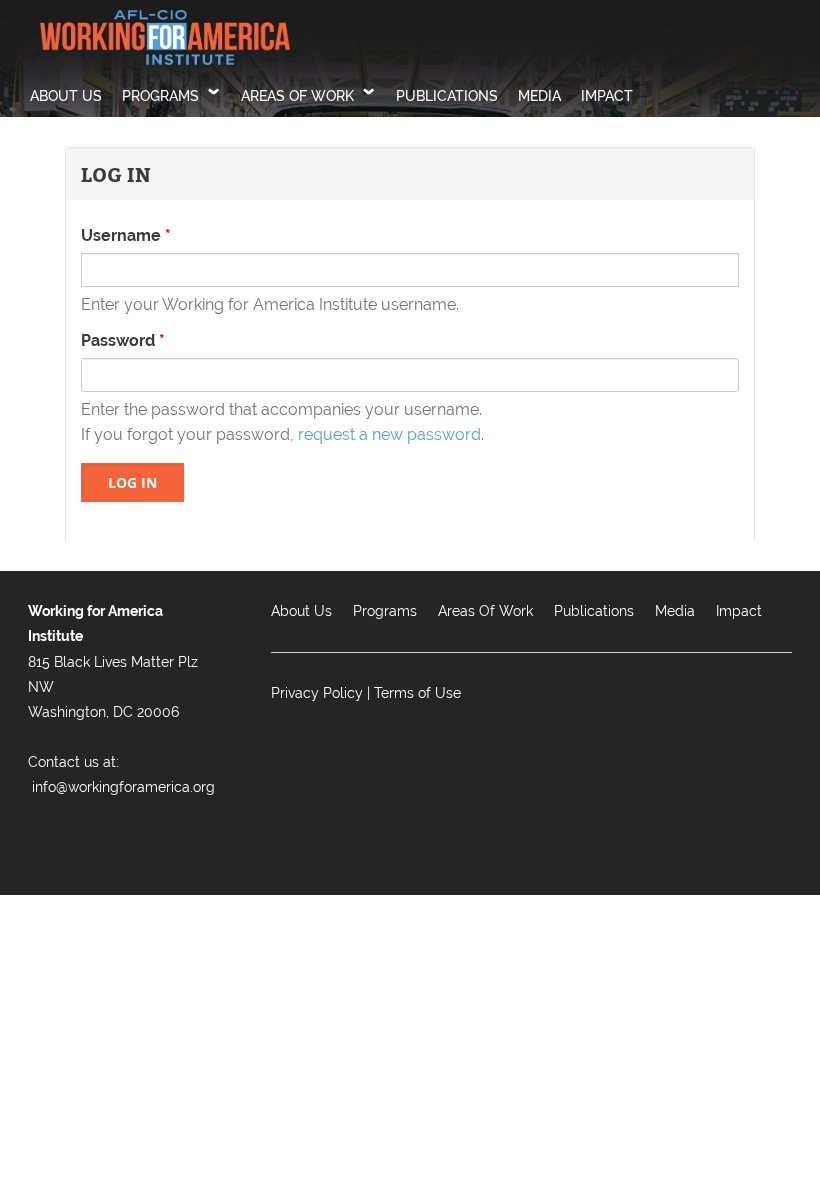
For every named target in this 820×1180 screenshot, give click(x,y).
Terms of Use (417, 693)
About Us (66, 96)
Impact (607, 96)
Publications (447, 96)
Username (126, 235)
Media (539, 96)
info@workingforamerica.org (123, 787)
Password (123, 340)
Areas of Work (297, 96)
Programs (160, 96)
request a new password (389, 434)
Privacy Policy (317, 693)
